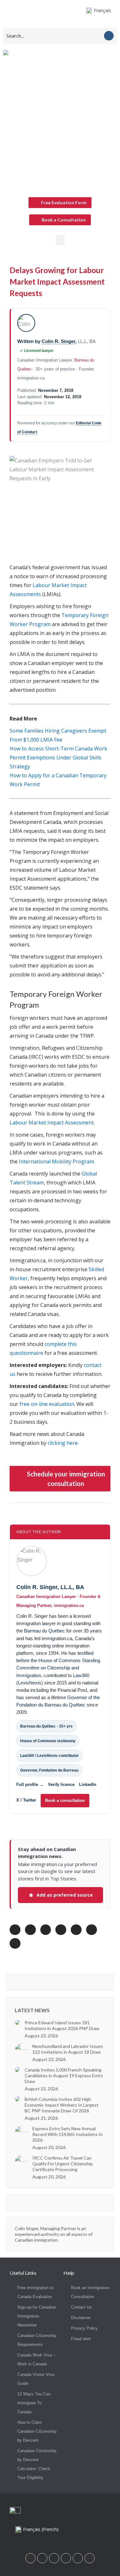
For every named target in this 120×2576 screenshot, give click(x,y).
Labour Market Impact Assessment (52, 1123)
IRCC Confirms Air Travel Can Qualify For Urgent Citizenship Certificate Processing (63, 2164)
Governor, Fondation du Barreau (49, 1770)
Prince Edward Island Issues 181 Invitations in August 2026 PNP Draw (62, 2025)
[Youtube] (66, 2558)
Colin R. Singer (58, 341)
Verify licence (61, 1785)
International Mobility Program (56, 1161)
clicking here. (63, 1443)
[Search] (109, 36)
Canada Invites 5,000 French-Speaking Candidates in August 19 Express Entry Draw (64, 2076)
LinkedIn (88, 1785)
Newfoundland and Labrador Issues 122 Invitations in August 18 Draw (68, 2049)
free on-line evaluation (47, 1404)
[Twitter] (78, 2558)
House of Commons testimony (48, 1741)
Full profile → (30, 1785)
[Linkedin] (30, 2558)
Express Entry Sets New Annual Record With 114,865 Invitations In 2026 (68, 2134)
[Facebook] (42, 2558)
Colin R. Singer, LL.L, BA (50, 1587)
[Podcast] (90, 2558)
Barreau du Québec (44, 1631)
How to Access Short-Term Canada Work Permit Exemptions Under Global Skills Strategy (58, 758)
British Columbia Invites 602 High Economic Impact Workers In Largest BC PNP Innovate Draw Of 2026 (62, 2105)
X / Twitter (26, 1800)
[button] (60, 240)
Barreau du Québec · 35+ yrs (46, 1726)
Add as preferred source (65, 1895)
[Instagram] (54, 2558)
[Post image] (17, 2022)
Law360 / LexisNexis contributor (49, 1756)
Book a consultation (65, 1800)
